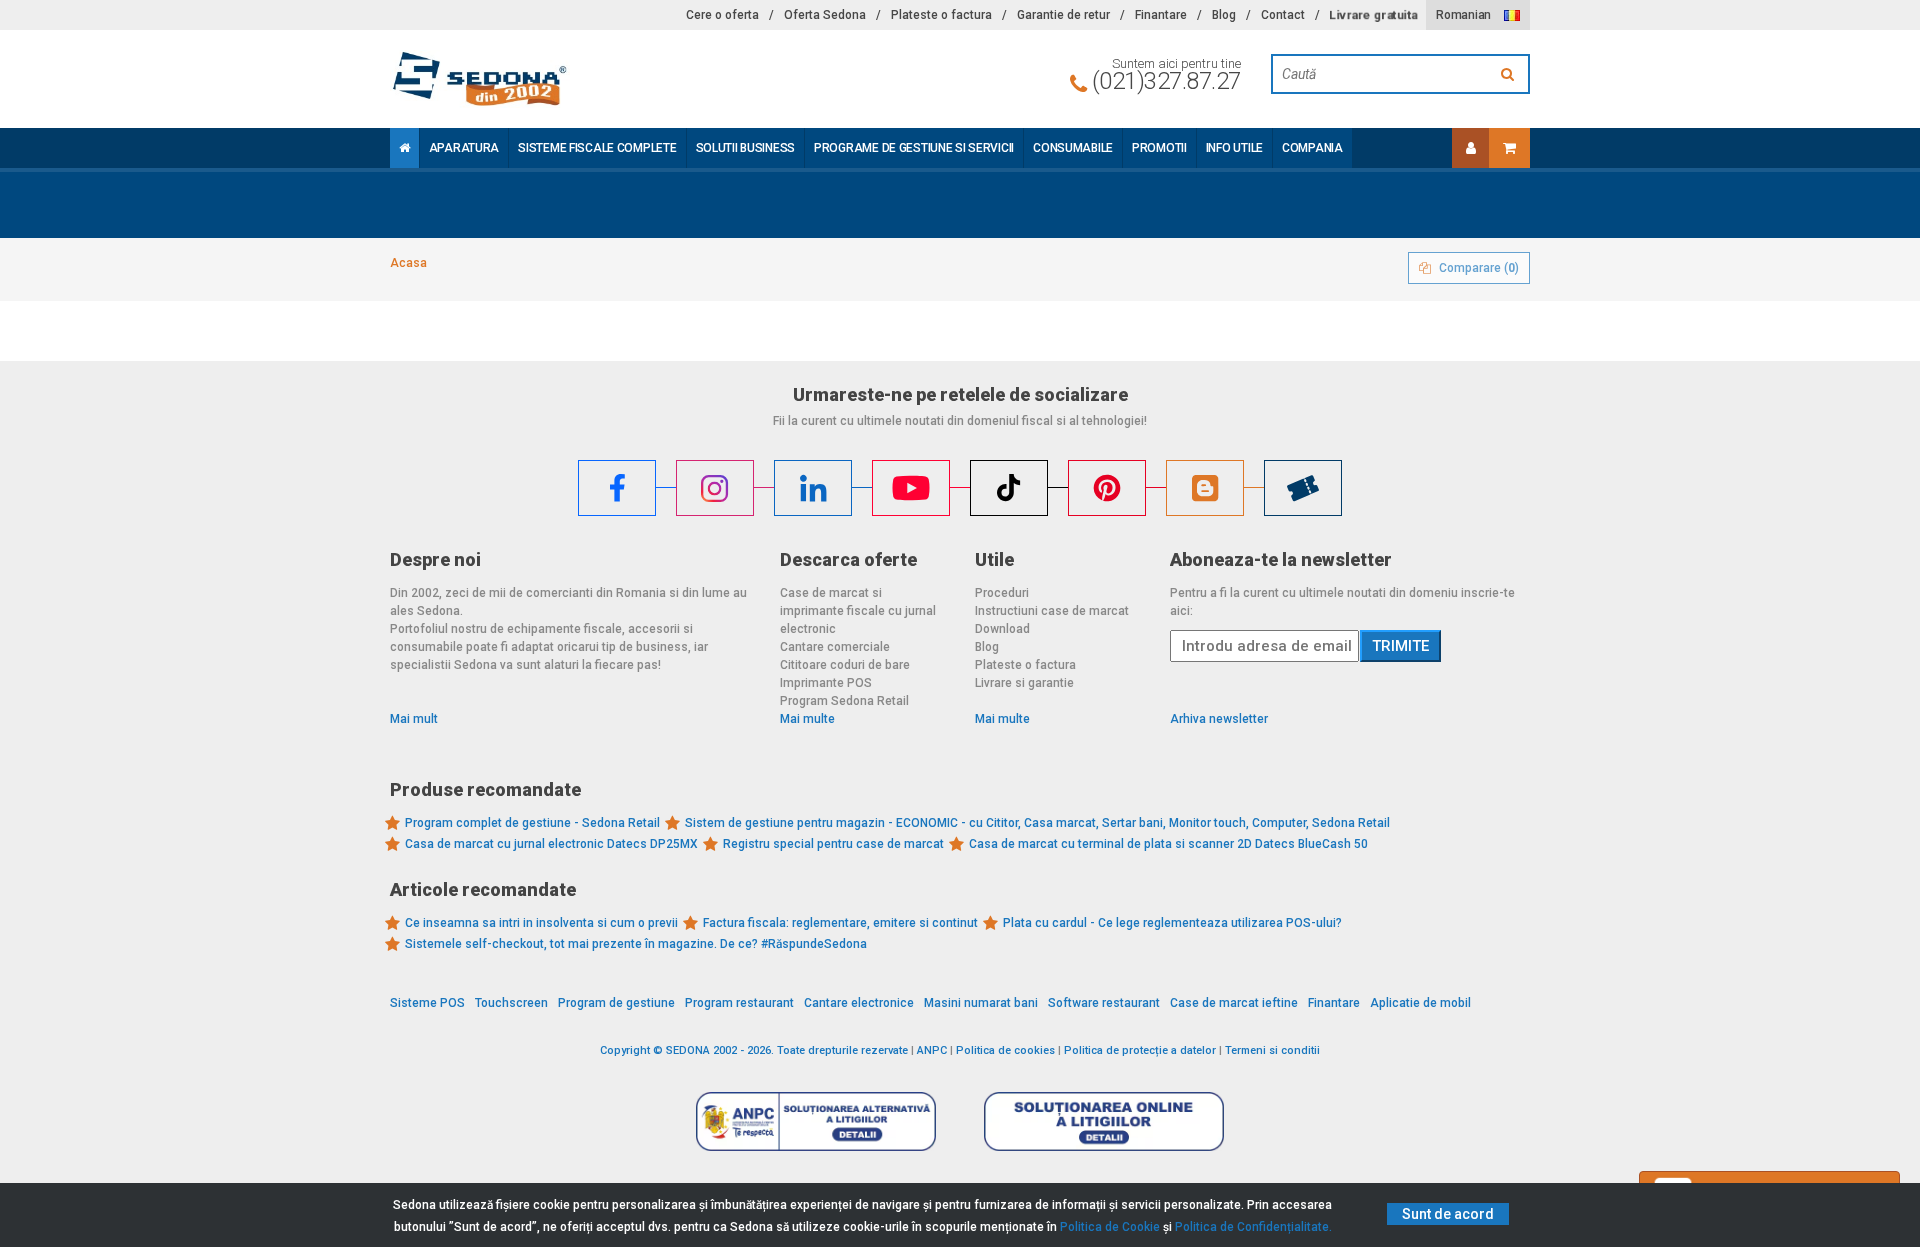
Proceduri (1002, 593)
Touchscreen (511, 1003)
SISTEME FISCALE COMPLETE (597, 148)
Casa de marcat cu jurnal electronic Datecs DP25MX (551, 844)
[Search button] (1510, 74)
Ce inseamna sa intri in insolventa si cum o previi (541, 923)
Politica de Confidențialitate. (1253, 1227)
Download (1002, 629)
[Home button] (404, 148)
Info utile (1234, 148)
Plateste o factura (941, 15)
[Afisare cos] (1509, 148)
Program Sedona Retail (844, 701)
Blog (1224, 15)
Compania (1312, 148)
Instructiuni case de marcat (1052, 611)
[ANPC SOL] (1104, 1120)
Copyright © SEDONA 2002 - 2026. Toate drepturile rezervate (754, 1050)
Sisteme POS (427, 1003)
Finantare (1161, 15)
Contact (1283, 15)
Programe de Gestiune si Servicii (914, 148)
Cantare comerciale (835, 647)
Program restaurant (739, 1003)
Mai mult (414, 719)
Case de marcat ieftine (1234, 1003)
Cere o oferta (722, 15)
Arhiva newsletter (1219, 719)
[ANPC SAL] (816, 1120)
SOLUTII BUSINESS (746, 148)
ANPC (932, 1050)
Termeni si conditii (1272, 1050)
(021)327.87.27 (1166, 81)
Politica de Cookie (1110, 1227)
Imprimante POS (826, 683)
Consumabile (1073, 148)
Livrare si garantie (1024, 683)
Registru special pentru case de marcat (833, 844)
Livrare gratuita (1373, 15)
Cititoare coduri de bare (845, 665)
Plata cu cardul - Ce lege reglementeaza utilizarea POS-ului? (1172, 923)
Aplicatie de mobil (1420, 1003)
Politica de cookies (1005, 1050)
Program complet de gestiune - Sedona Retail (532, 823)
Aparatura (464, 148)
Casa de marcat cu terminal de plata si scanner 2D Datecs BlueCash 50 (1168, 844)
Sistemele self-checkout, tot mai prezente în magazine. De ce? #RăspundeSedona (636, 944)
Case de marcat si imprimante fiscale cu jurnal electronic (858, 611)
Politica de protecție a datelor (1140, 1050)
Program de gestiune (616, 1003)
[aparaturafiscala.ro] (570, 79)
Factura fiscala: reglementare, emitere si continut (840, 923)
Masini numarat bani (981, 1003)
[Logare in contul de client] (1471, 148)
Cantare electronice (859, 1003)
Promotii (1159, 148)
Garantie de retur (1063, 15)
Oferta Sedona (825, 15)
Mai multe (807, 719)
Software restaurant (1104, 1003)
